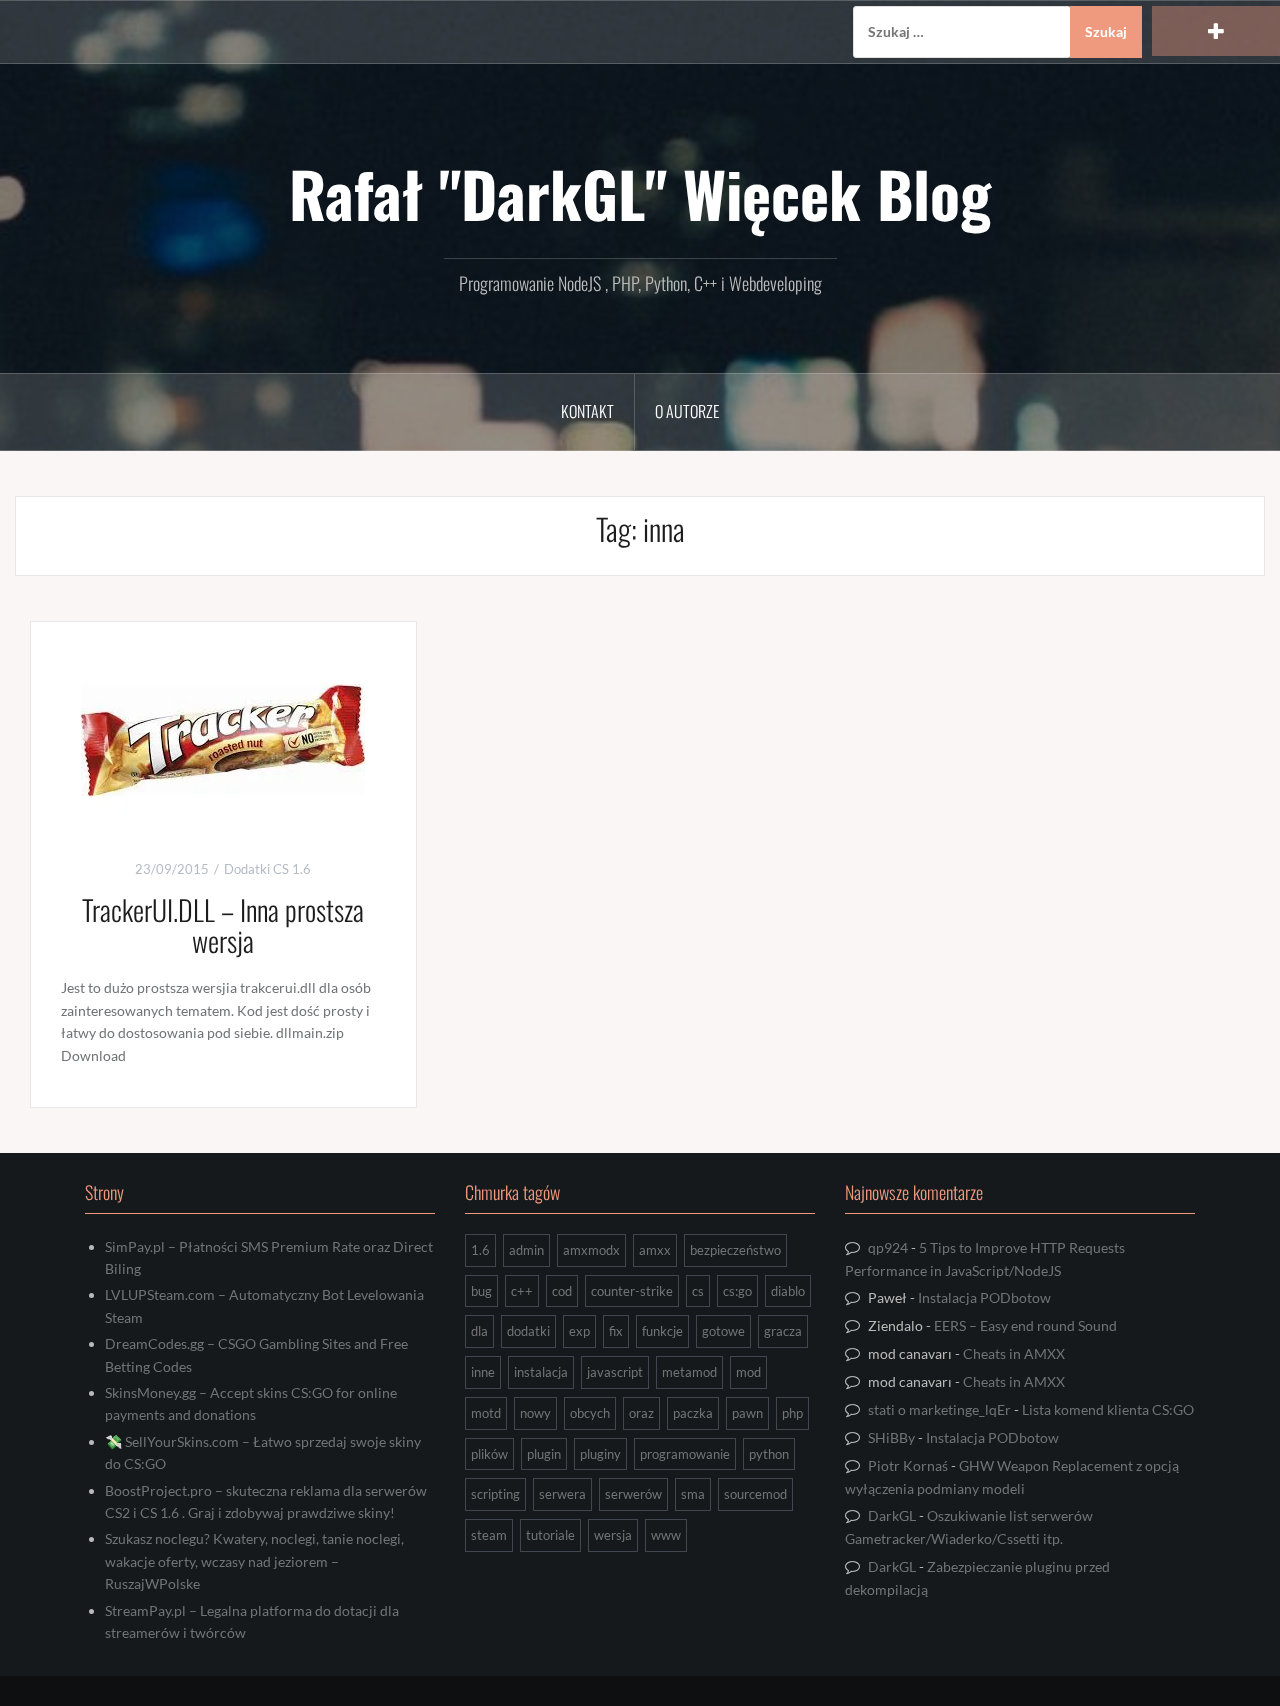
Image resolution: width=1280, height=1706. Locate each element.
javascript (615, 1372)
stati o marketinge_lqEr (939, 1409)
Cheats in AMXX (1014, 1353)
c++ (522, 1291)
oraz (641, 1413)
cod (562, 1291)
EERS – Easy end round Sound (1025, 1325)
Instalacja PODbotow (984, 1297)
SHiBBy (891, 1437)
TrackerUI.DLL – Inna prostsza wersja (223, 925)
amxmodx (591, 1250)
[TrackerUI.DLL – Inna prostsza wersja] (223, 738)
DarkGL (892, 1515)
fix (616, 1331)
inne (483, 1372)
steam (489, 1535)
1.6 (480, 1250)
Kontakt (587, 411)
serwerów (633, 1494)
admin (526, 1250)
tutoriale (550, 1535)
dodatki (528, 1331)
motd (486, 1413)
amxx (655, 1250)
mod (748, 1372)
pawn (747, 1413)
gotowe (723, 1331)
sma (693, 1494)
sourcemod (755, 1494)
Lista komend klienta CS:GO (1108, 1409)
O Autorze (687, 411)
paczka (693, 1413)
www (666, 1535)
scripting (495, 1494)
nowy (535, 1413)
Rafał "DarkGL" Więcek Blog (640, 193)
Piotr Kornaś (908, 1465)
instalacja (541, 1372)
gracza (783, 1331)
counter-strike (632, 1291)
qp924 (888, 1247)
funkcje (662, 1331)
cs (698, 1291)
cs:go (737, 1291)
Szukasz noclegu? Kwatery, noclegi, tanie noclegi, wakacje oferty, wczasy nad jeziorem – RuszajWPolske (254, 1561)
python (769, 1454)
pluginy (600, 1454)
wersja (613, 1535)
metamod (689, 1372)
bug (481, 1291)
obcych (590, 1413)
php (792, 1413)
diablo (788, 1291)
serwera (562, 1494)
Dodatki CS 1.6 (267, 869)
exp (579, 1331)
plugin (544, 1454)
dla (479, 1331)
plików (489, 1454)
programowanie (685, 1454)
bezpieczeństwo (735, 1250)
